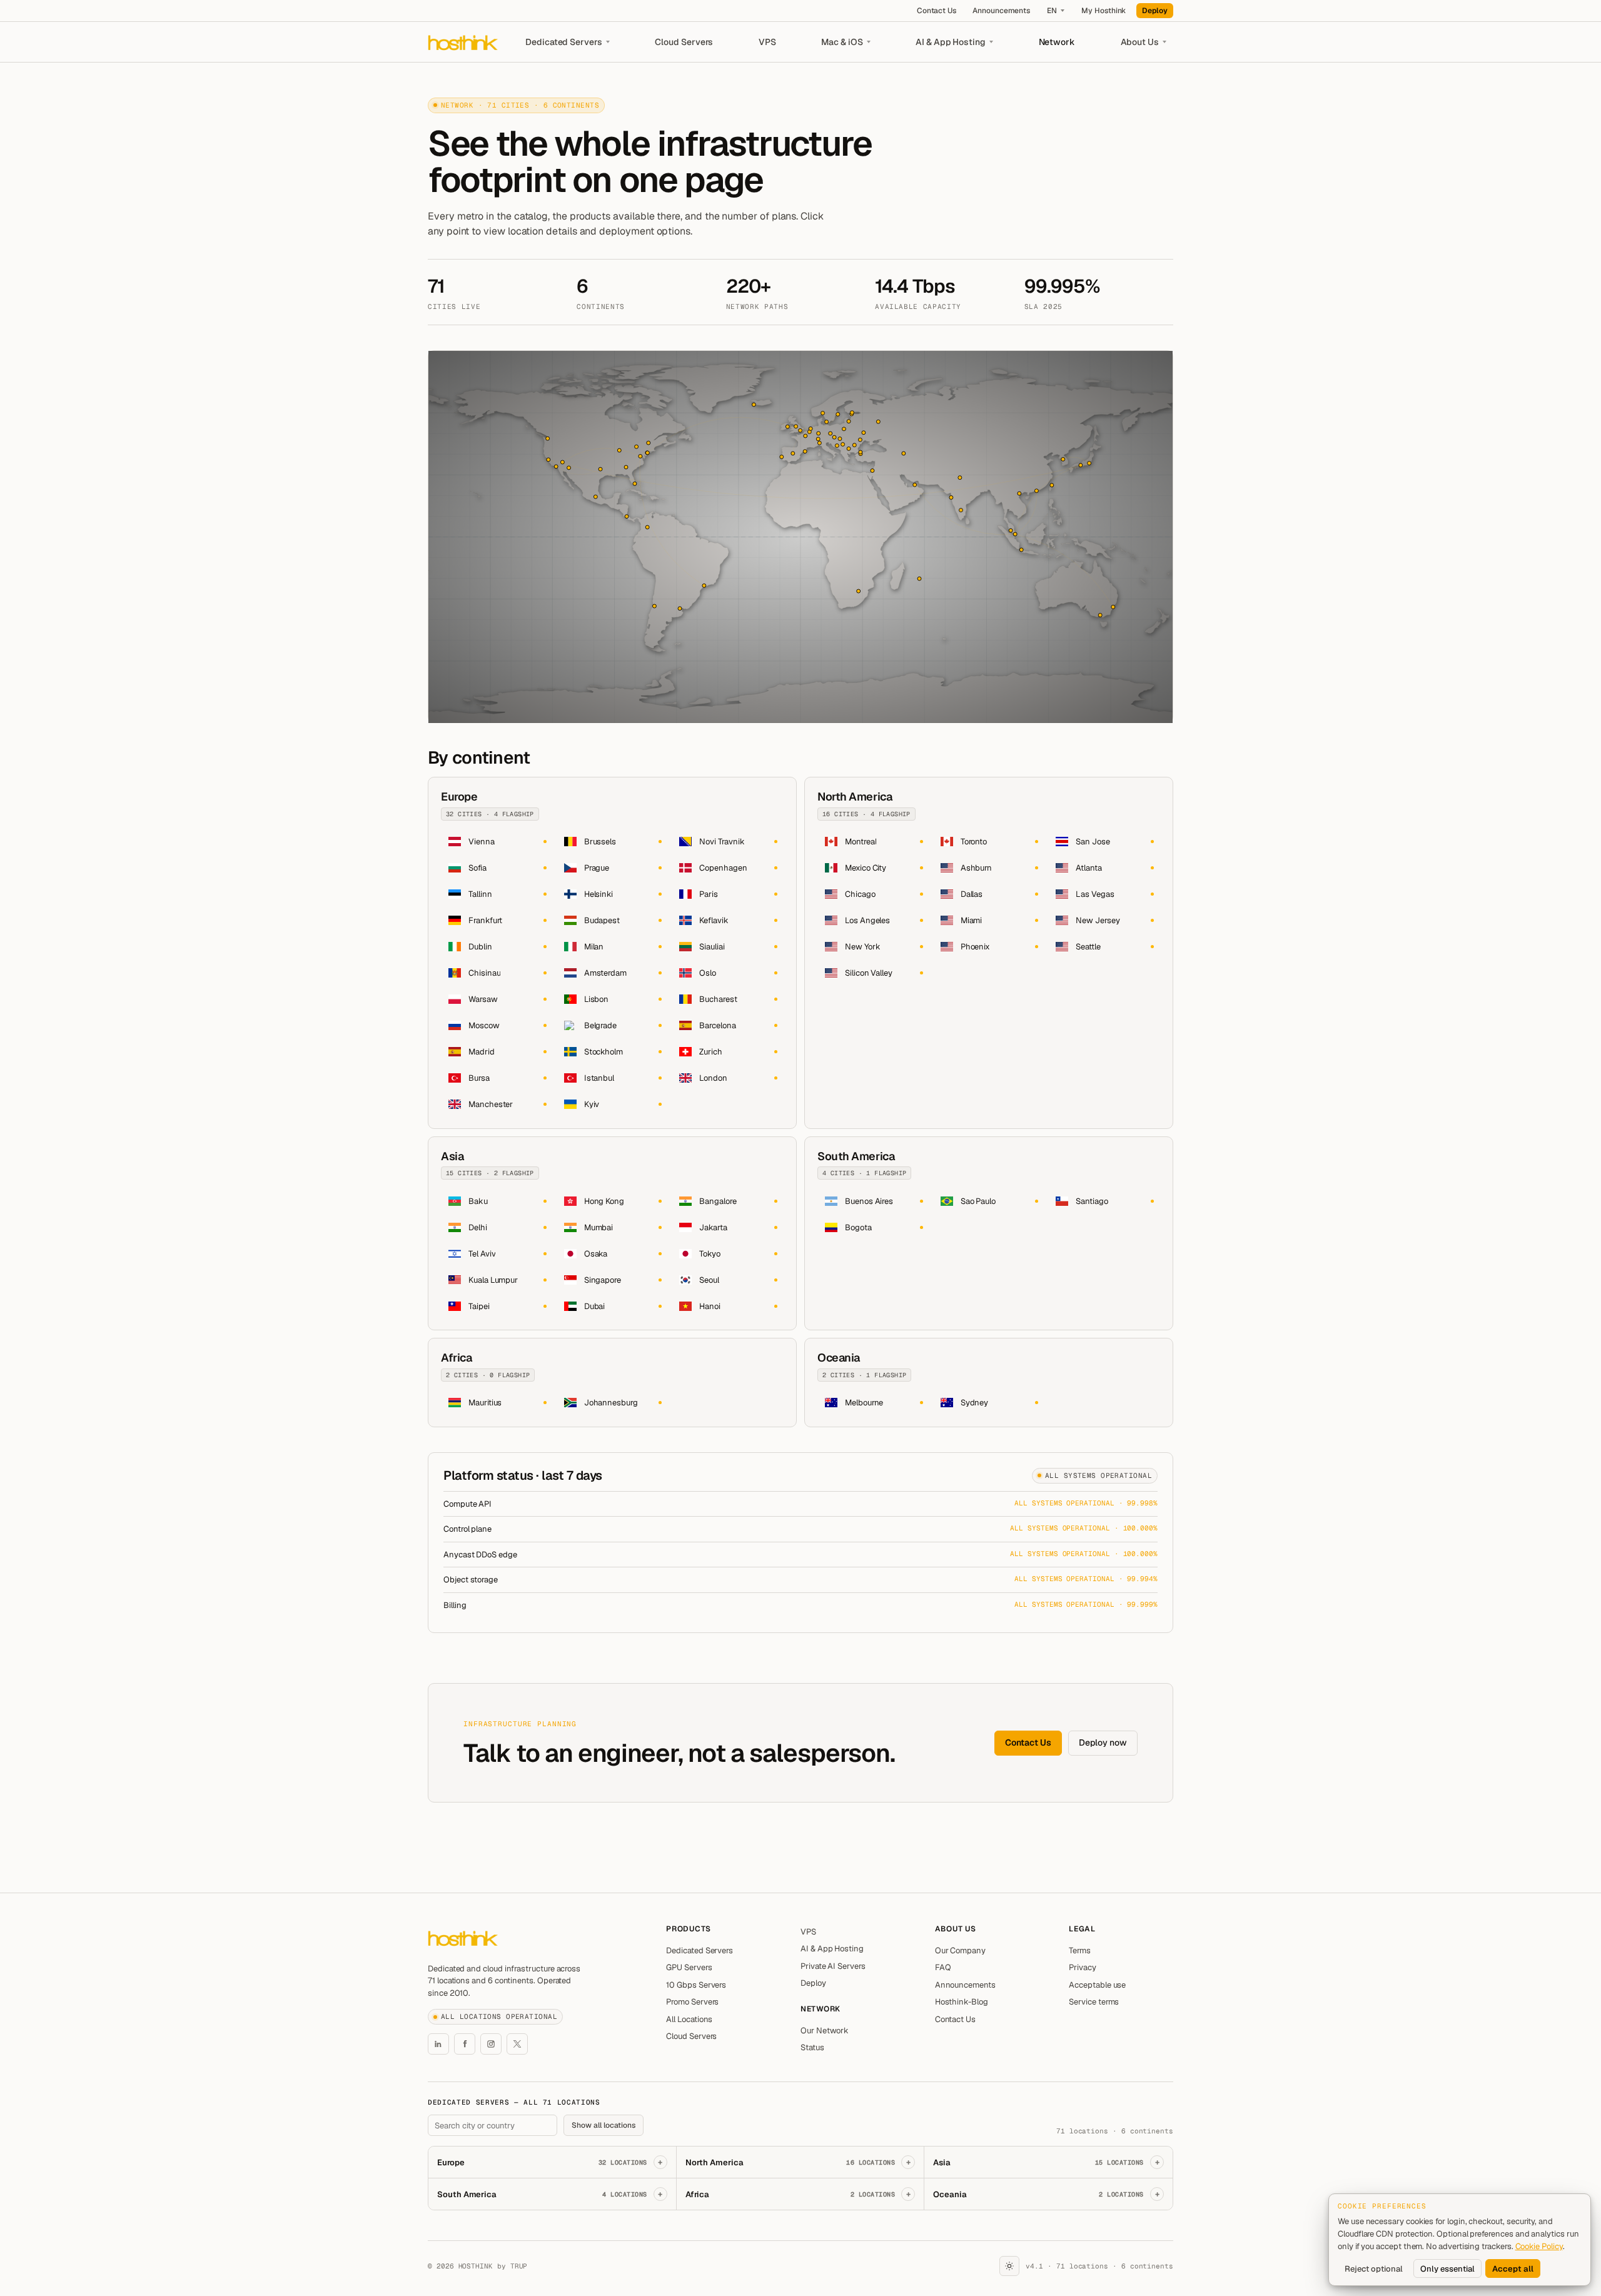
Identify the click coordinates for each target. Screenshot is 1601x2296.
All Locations (689, 2019)
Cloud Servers (684, 42)
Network (1057, 42)
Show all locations (604, 2125)
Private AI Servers (833, 1966)
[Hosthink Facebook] (465, 2044)
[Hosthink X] (517, 2044)
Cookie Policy (1539, 2246)
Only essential (1447, 2269)
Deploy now (1103, 1742)
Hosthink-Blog (962, 2002)
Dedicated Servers (564, 42)
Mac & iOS (842, 42)
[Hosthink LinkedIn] (438, 2044)
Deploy (1155, 11)
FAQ (943, 1967)
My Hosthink (1104, 11)
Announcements (1001, 11)
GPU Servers (689, 1967)
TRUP (519, 2266)
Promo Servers (692, 2002)
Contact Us (937, 11)
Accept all (1513, 2269)
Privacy (1083, 1967)
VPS (767, 42)
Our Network (825, 2030)
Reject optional (1374, 2269)
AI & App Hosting (951, 42)
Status (812, 2047)
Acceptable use (1097, 1985)
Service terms (1094, 2002)
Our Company (960, 1950)
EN (1052, 11)
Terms (1080, 1950)
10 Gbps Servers (696, 1985)
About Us (1140, 42)
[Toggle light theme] (1009, 2266)
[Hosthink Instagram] (491, 2044)
